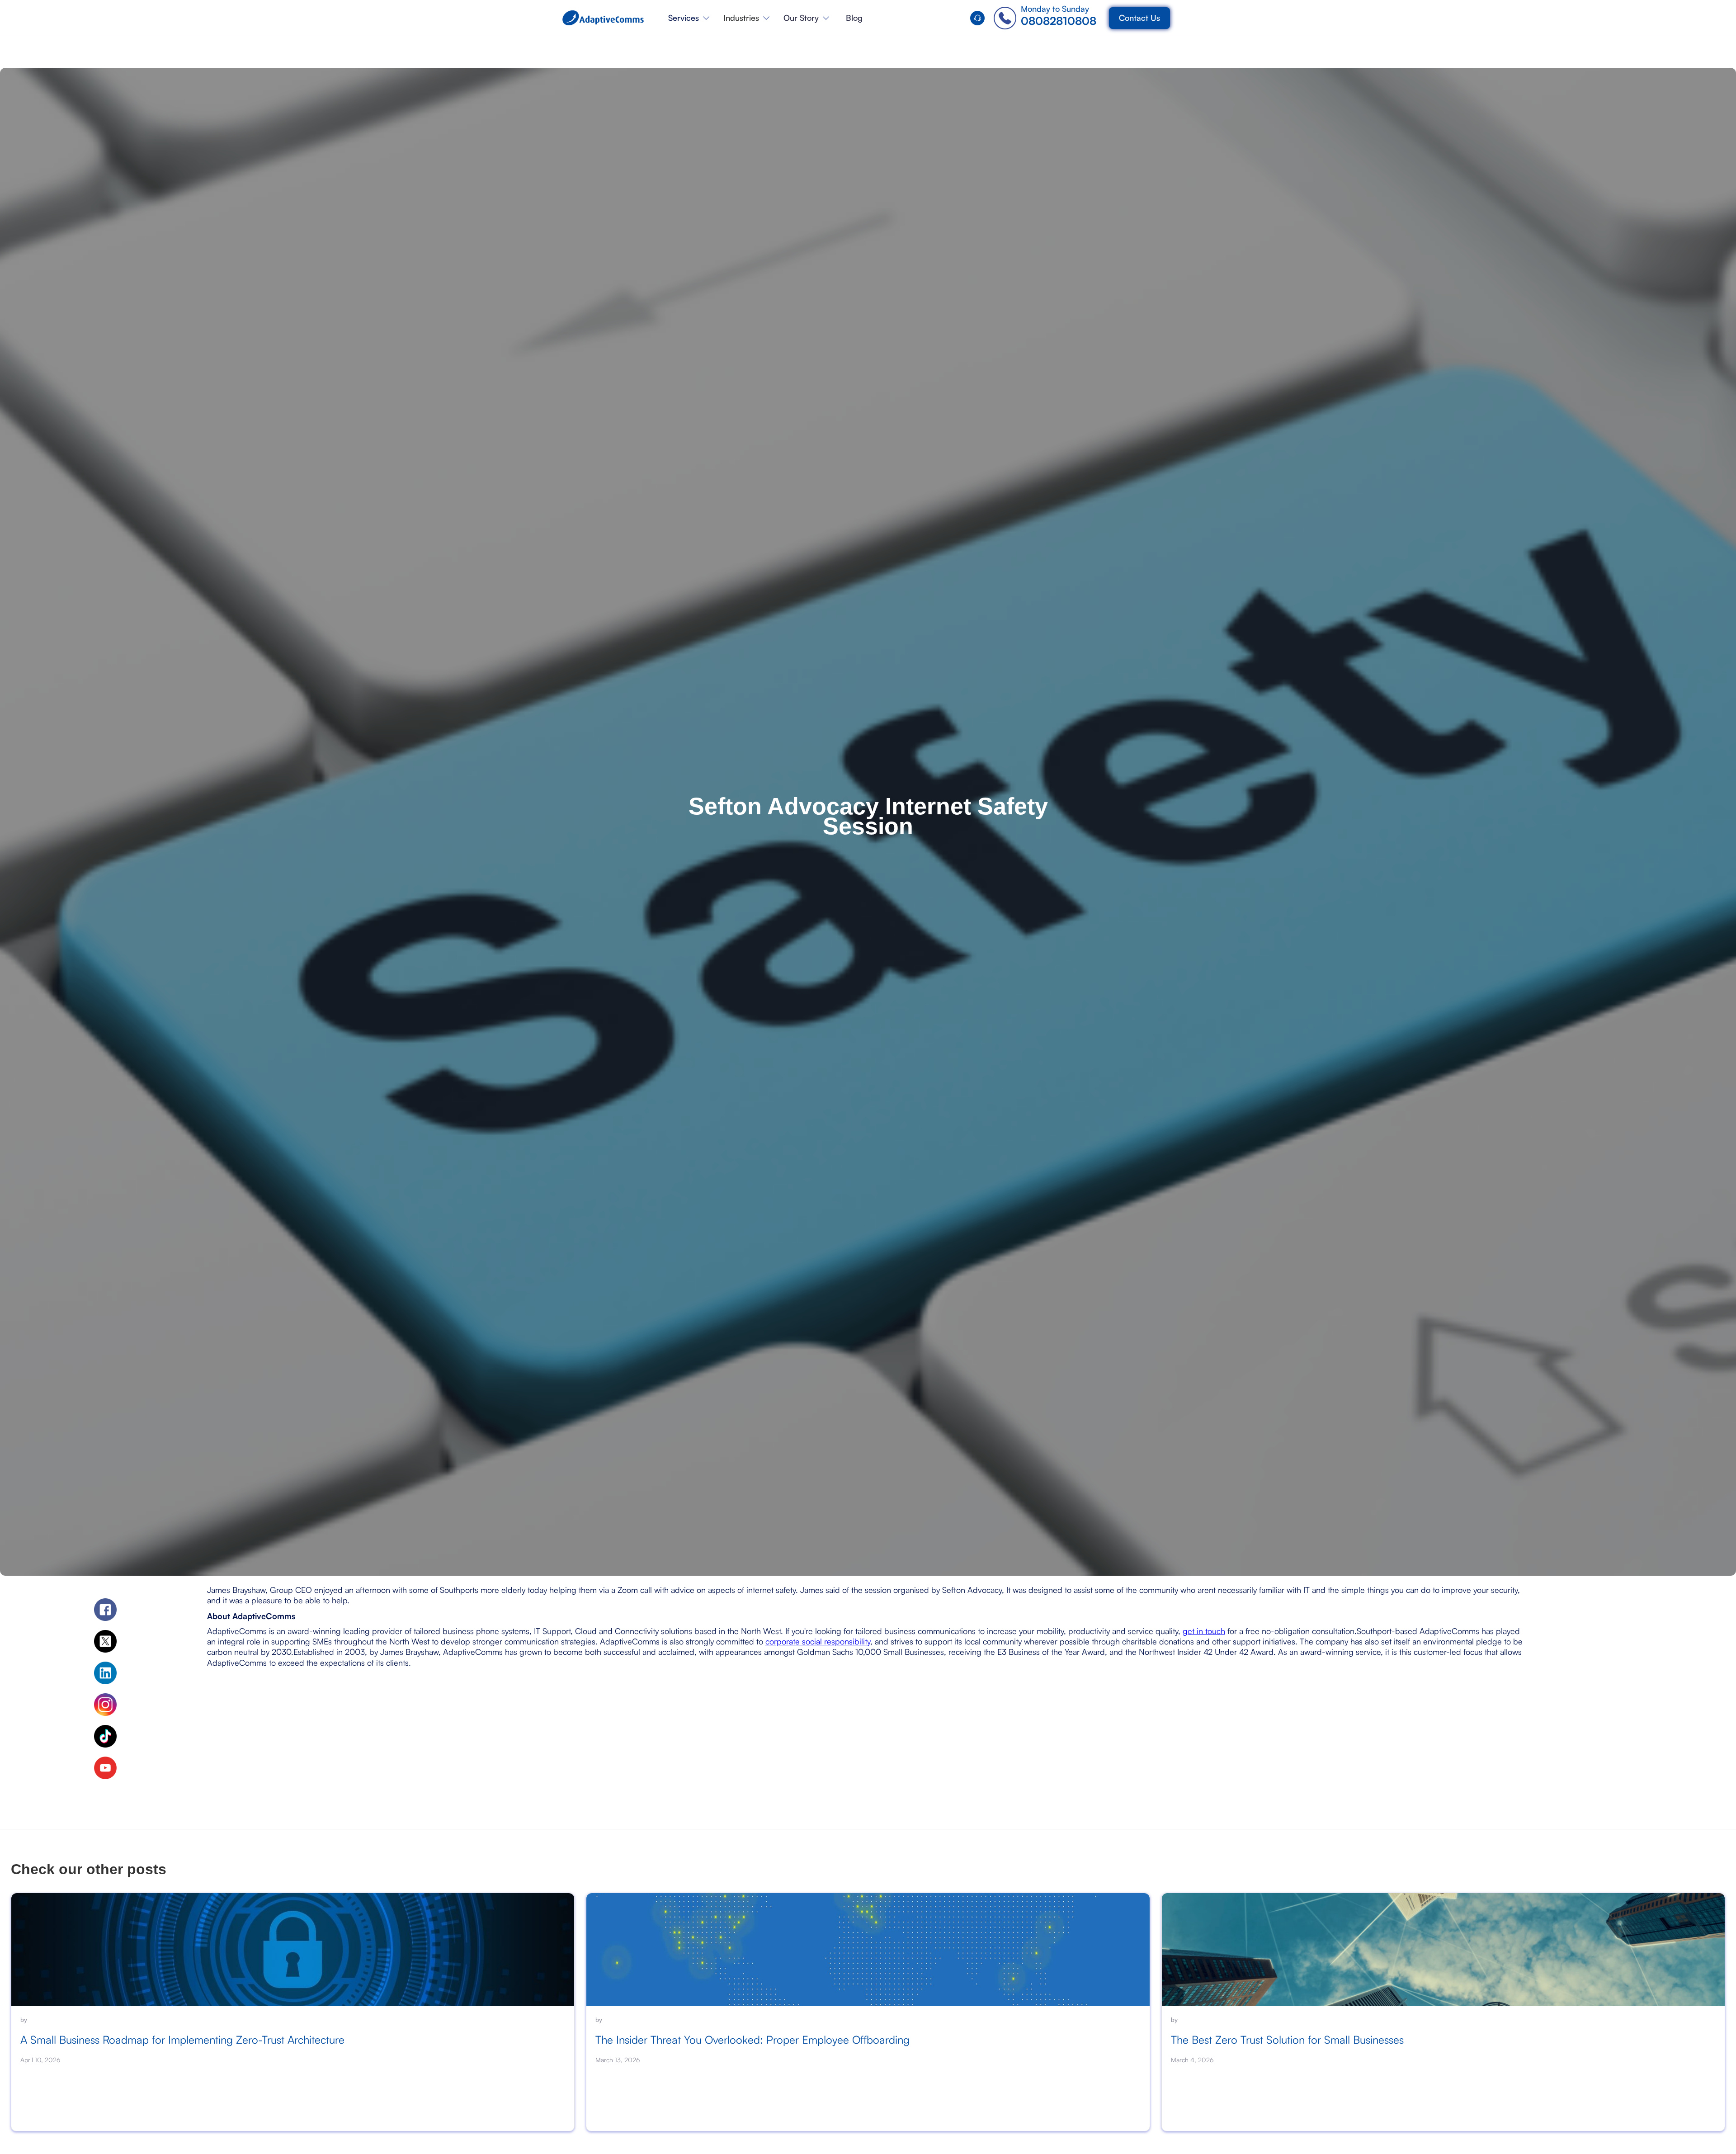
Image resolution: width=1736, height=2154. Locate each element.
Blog (854, 18)
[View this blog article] (293, 1950)
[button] (689, 18)
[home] (603, 18)
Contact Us (1139, 18)
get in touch (1204, 1631)
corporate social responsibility (818, 1641)
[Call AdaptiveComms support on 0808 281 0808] (980, 18)
